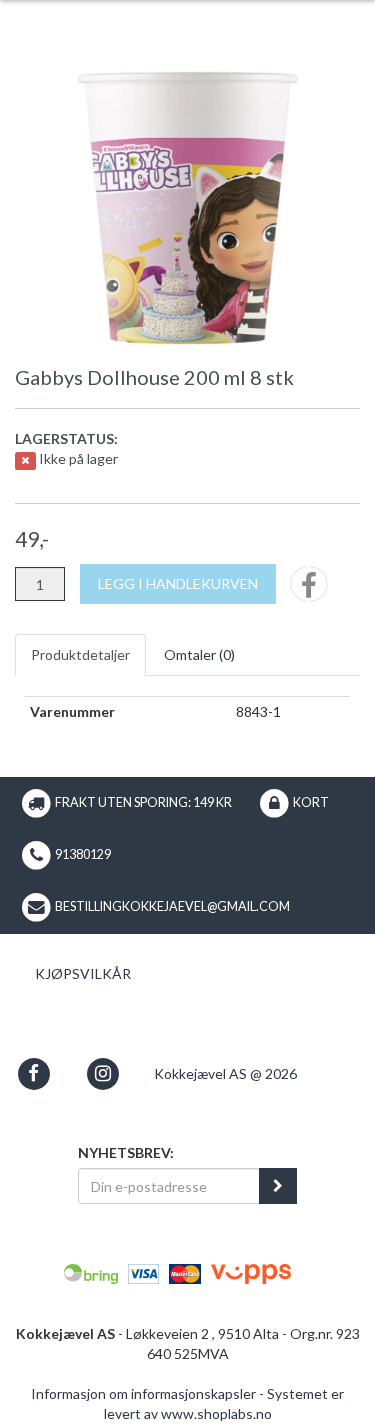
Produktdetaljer (80, 654)
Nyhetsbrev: (126, 1152)
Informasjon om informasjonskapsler (143, 1393)
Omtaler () (199, 654)
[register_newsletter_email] (278, 1186)
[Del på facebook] (309, 590)
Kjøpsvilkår (83, 973)
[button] (33, 1073)
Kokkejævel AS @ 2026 (225, 1073)
